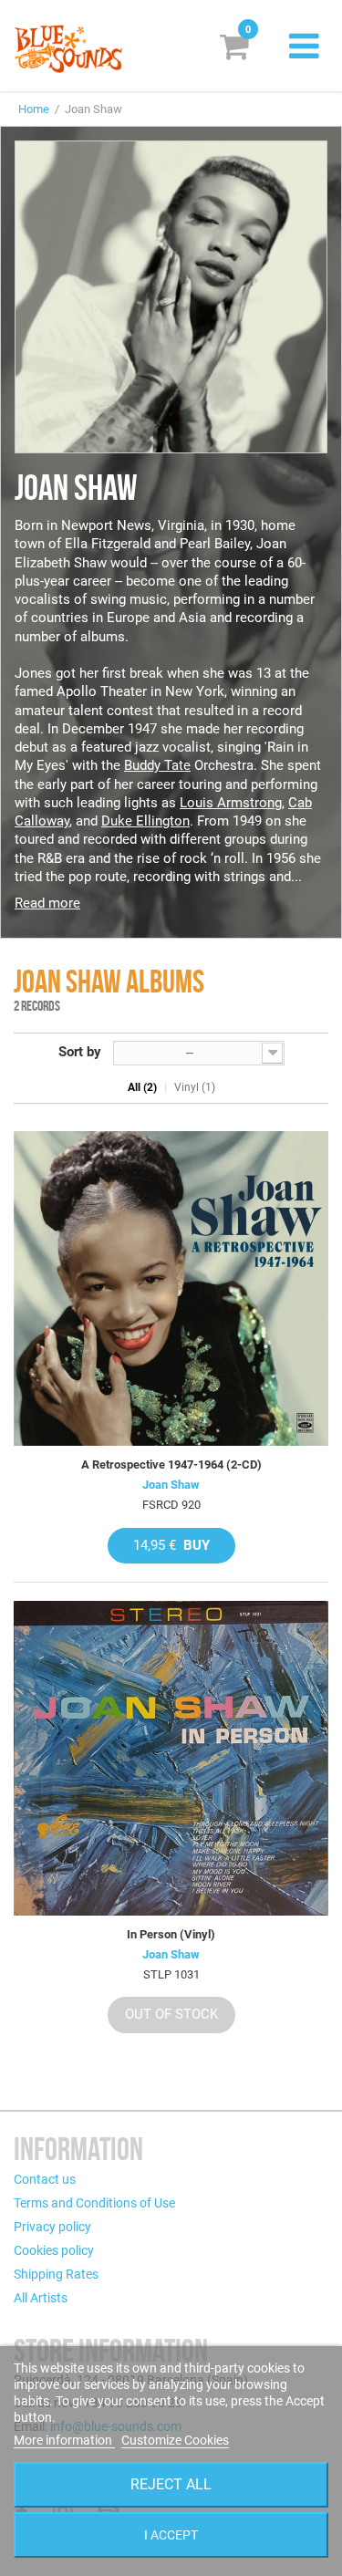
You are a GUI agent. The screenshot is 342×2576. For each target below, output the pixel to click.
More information (64, 2440)
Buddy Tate (157, 765)
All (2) (142, 1087)
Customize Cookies (175, 2440)
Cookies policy (54, 2250)
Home (34, 109)
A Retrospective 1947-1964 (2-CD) (171, 1465)
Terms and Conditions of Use (94, 2203)
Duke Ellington (145, 821)
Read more (47, 903)
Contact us (45, 2179)
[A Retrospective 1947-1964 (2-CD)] (171, 1288)
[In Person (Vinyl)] (171, 1758)
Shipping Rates (56, 2274)
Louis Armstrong (231, 803)
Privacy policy (52, 2227)
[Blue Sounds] (68, 49)
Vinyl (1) (195, 1087)
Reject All (171, 2484)
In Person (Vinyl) (171, 1934)
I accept (171, 2535)
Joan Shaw (171, 1485)
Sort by (80, 1052)
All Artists (41, 2298)
